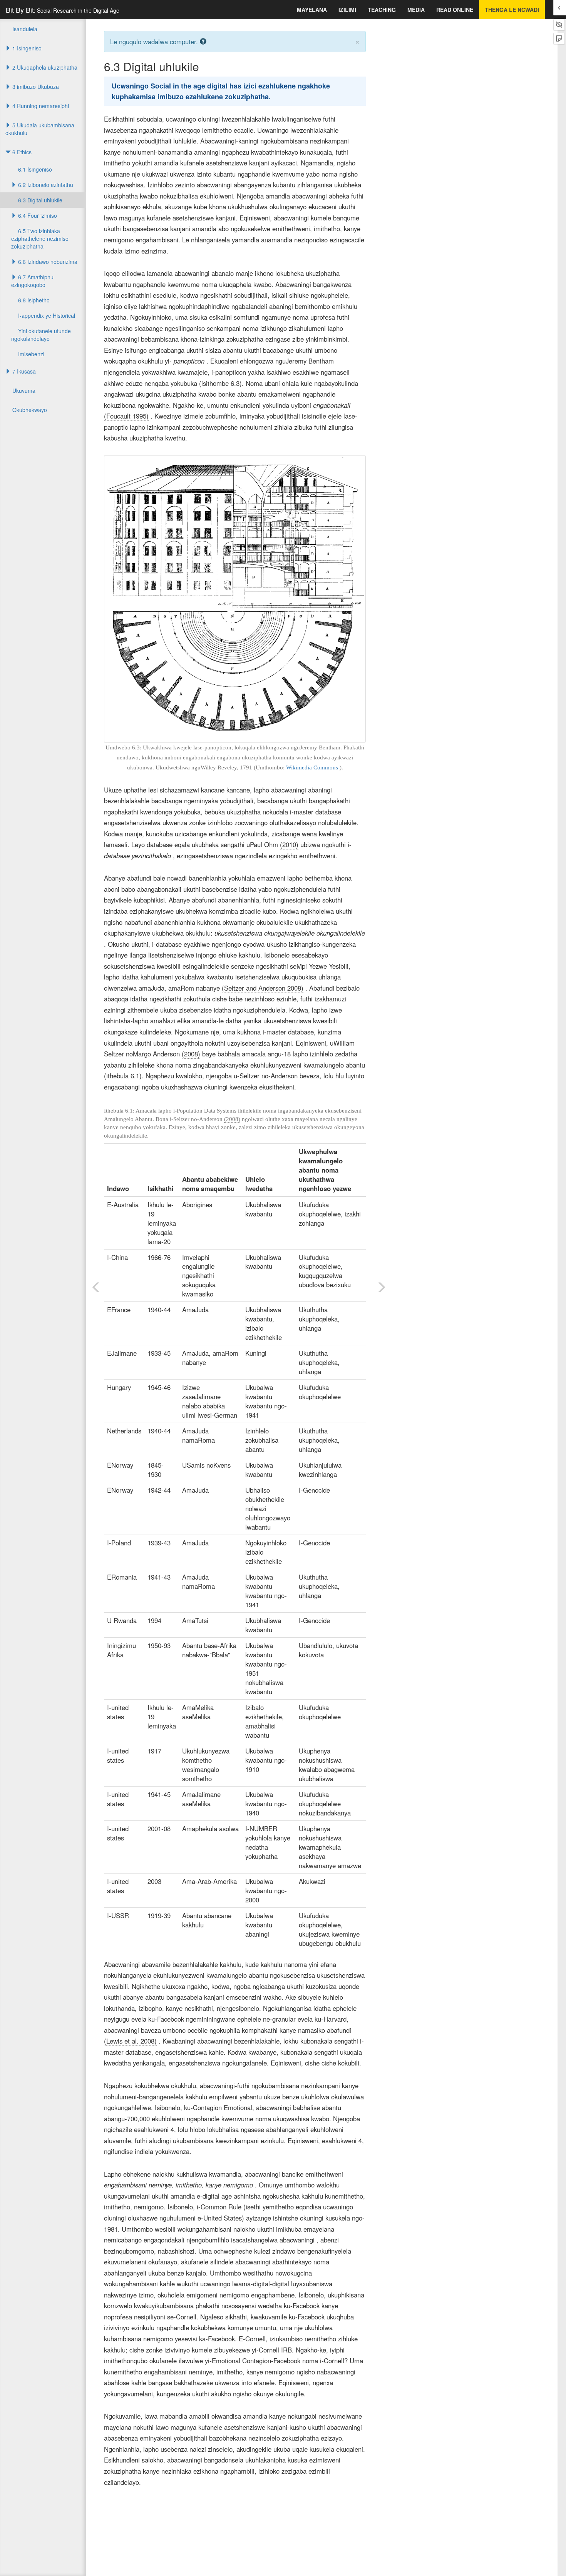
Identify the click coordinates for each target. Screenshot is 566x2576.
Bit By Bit (63, 10)
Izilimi (347, 10)
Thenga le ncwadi (512, 10)
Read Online (455, 10)
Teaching (382, 10)
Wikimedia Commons (312, 767)
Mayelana (312, 10)
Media (416, 10)
